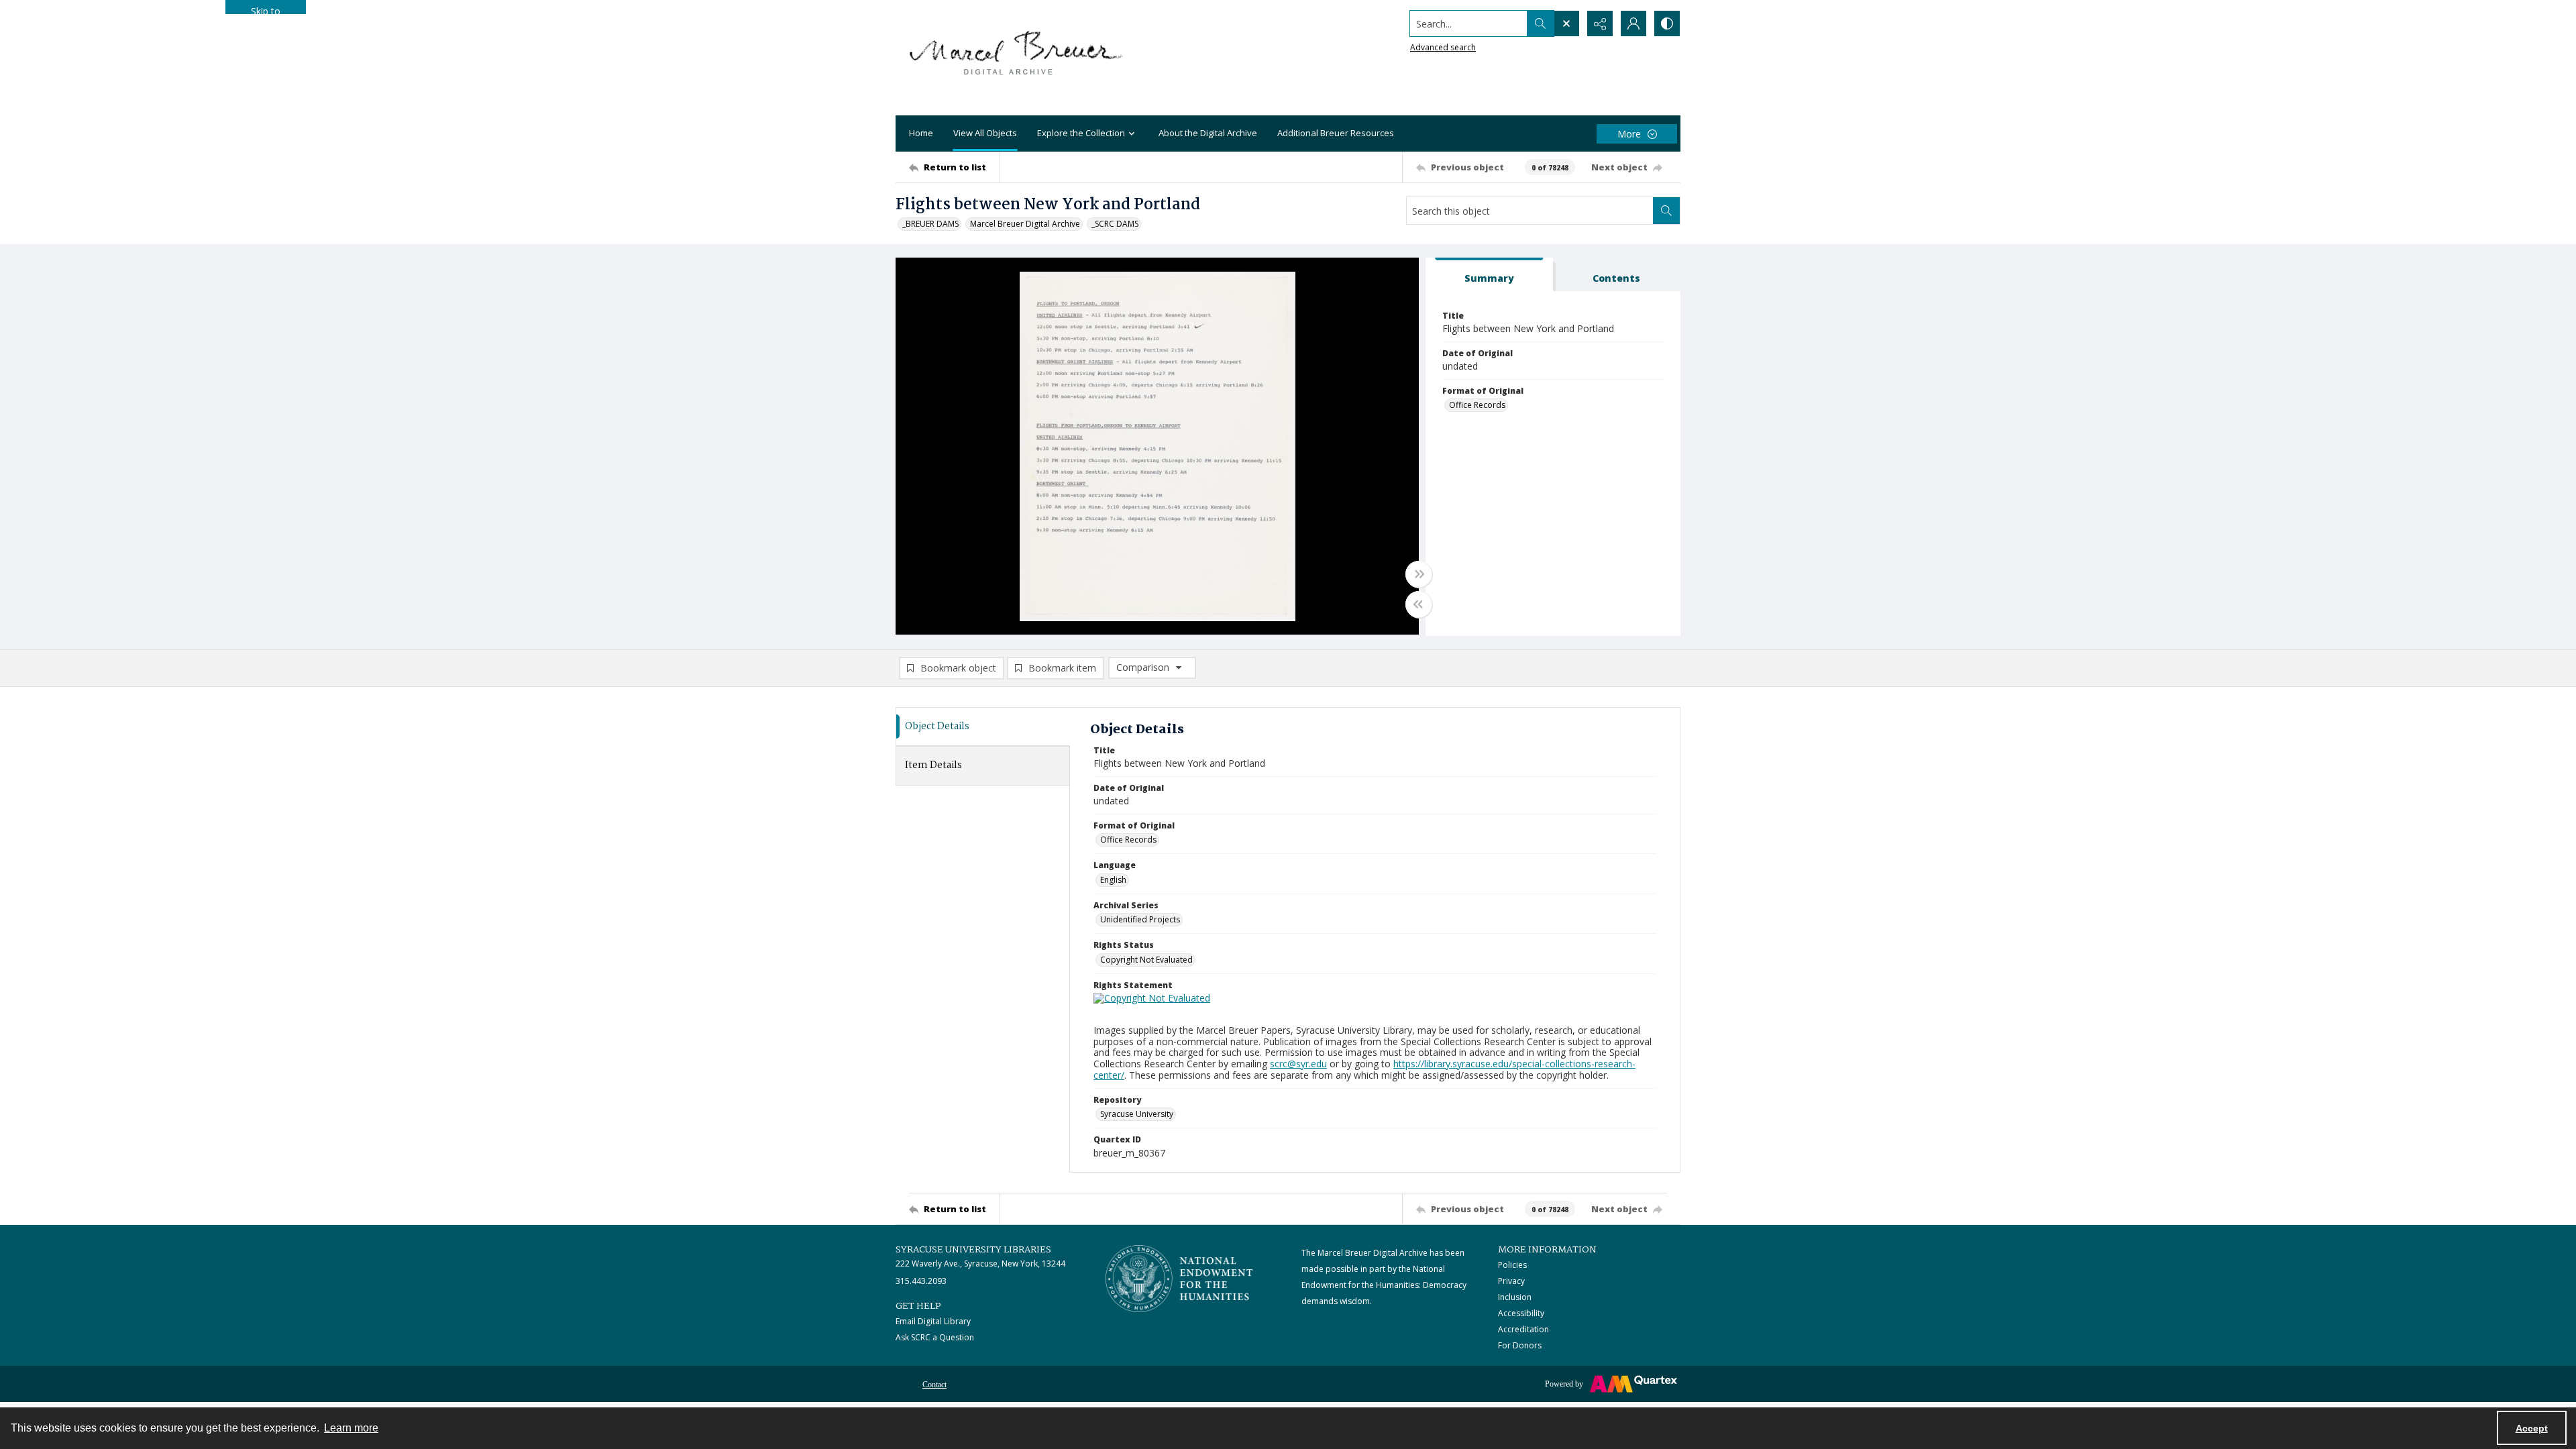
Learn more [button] (351, 1428)
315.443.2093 (921, 1281)
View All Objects (985, 133)
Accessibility (1521, 1313)
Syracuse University (1137, 1114)
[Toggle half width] (1419, 604)
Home (921, 133)
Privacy (1511, 1281)
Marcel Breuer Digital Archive (1025, 224)
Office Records (1477, 405)
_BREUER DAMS (930, 224)
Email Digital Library (933, 1321)
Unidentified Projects (1140, 919)
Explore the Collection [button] (1081, 133)
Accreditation (1523, 1329)
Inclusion (1515, 1297)
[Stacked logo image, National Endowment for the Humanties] (1179, 1279)
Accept (2532, 1428)
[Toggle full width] (1419, 574)
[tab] (1489, 275)
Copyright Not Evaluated (1146, 960)
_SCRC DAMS (1115, 224)
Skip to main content (266, 9)
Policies (1512, 1265)
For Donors (1520, 1345)
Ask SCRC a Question (935, 1337)
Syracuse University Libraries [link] (973, 1250)
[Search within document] (1666, 211)
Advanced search (1443, 47)
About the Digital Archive (1208, 133)
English (1113, 880)
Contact (934, 1385)
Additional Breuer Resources (1336, 133)
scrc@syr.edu (1298, 1064)
